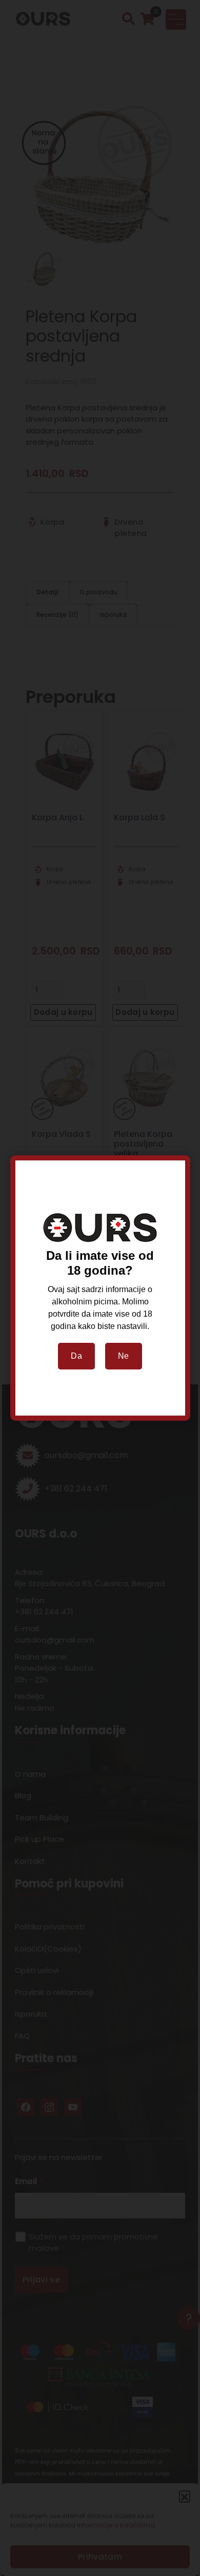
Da (76, 1356)
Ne (124, 1356)
